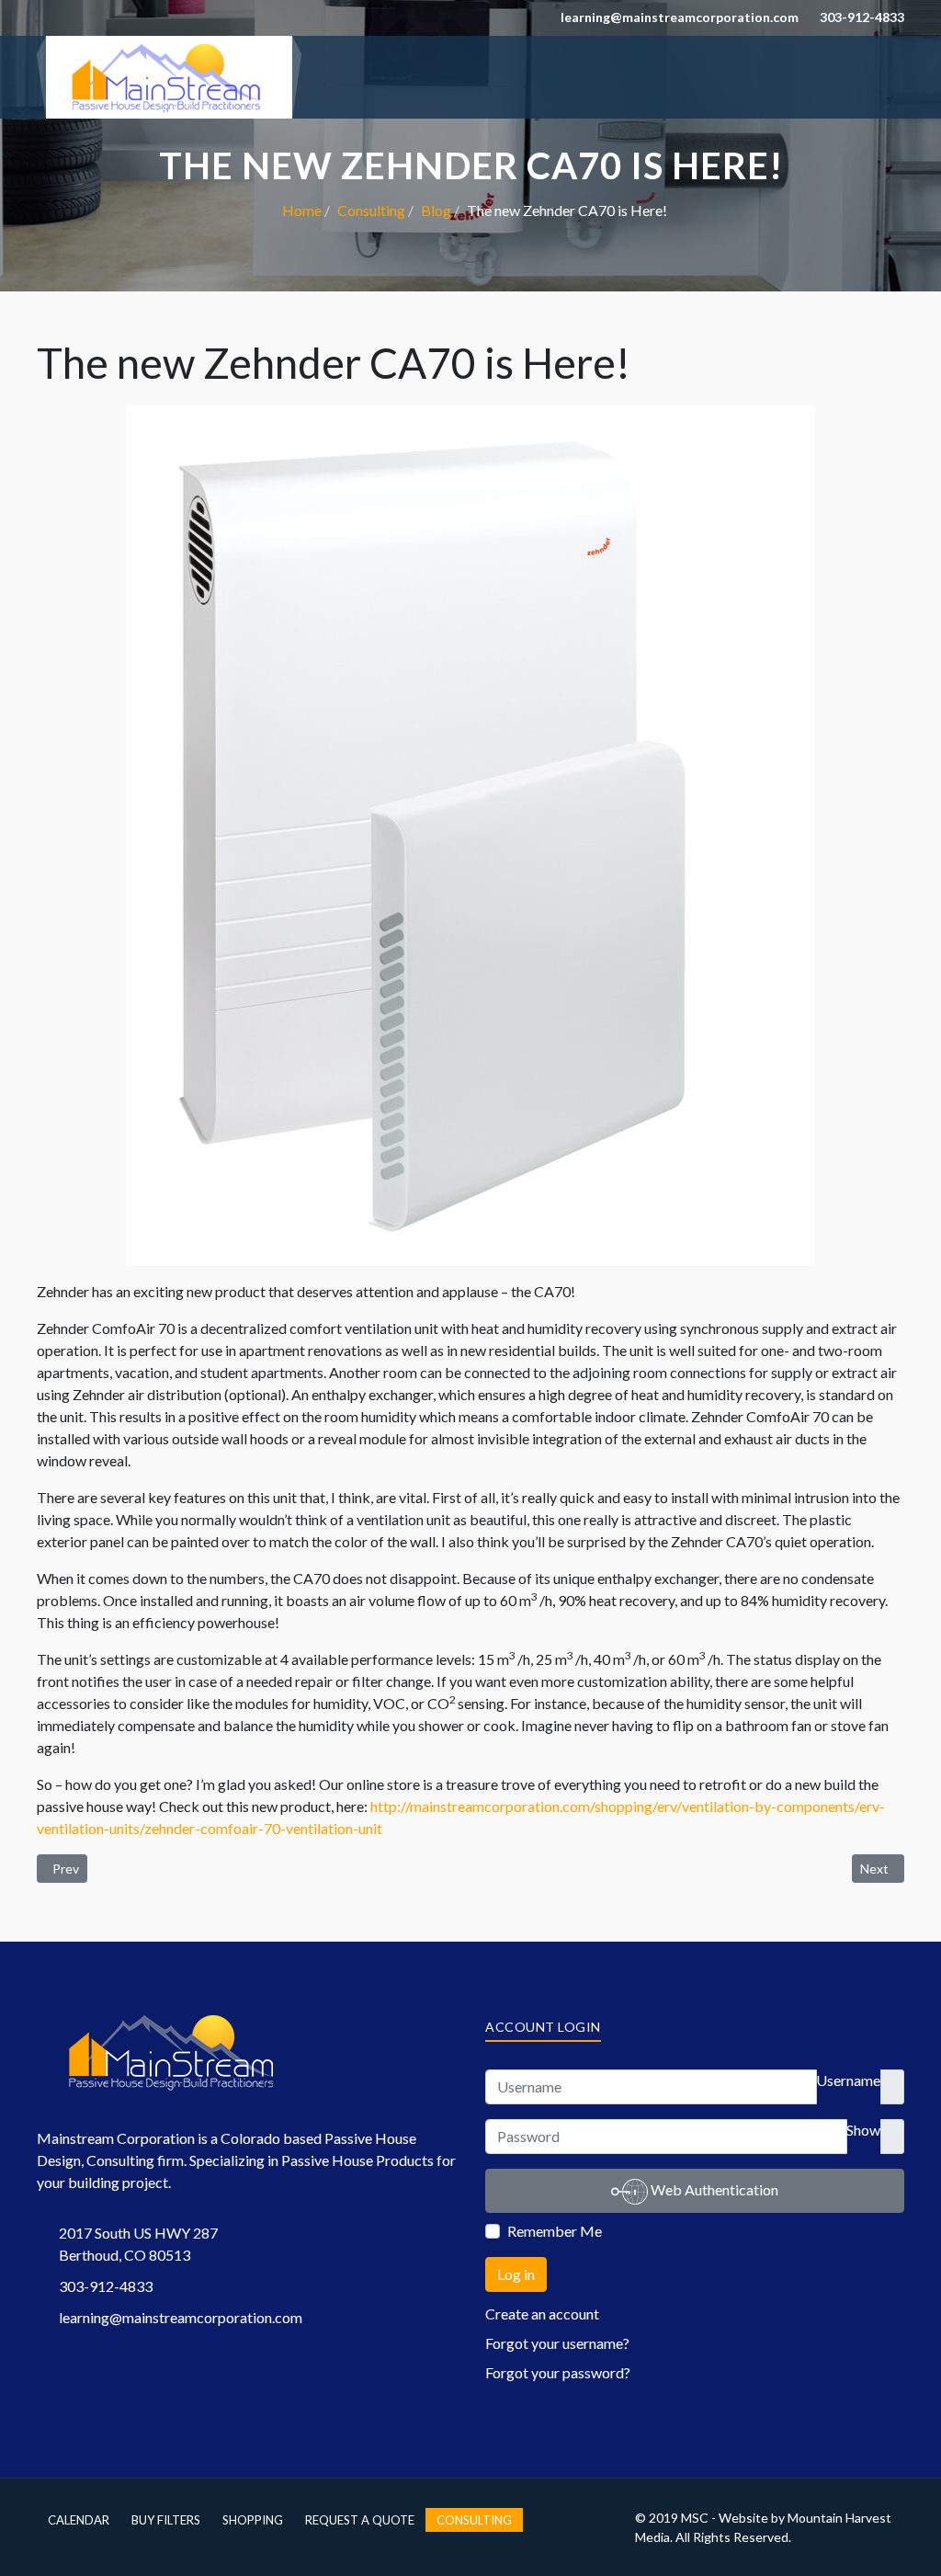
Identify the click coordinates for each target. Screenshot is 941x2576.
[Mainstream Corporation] (169, 75)
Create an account (542, 2314)
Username (848, 2080)
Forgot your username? (557, 2343)
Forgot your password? (558, 2372)
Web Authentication (713, 2189)
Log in (516, 2274)
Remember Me (555, 2231)
